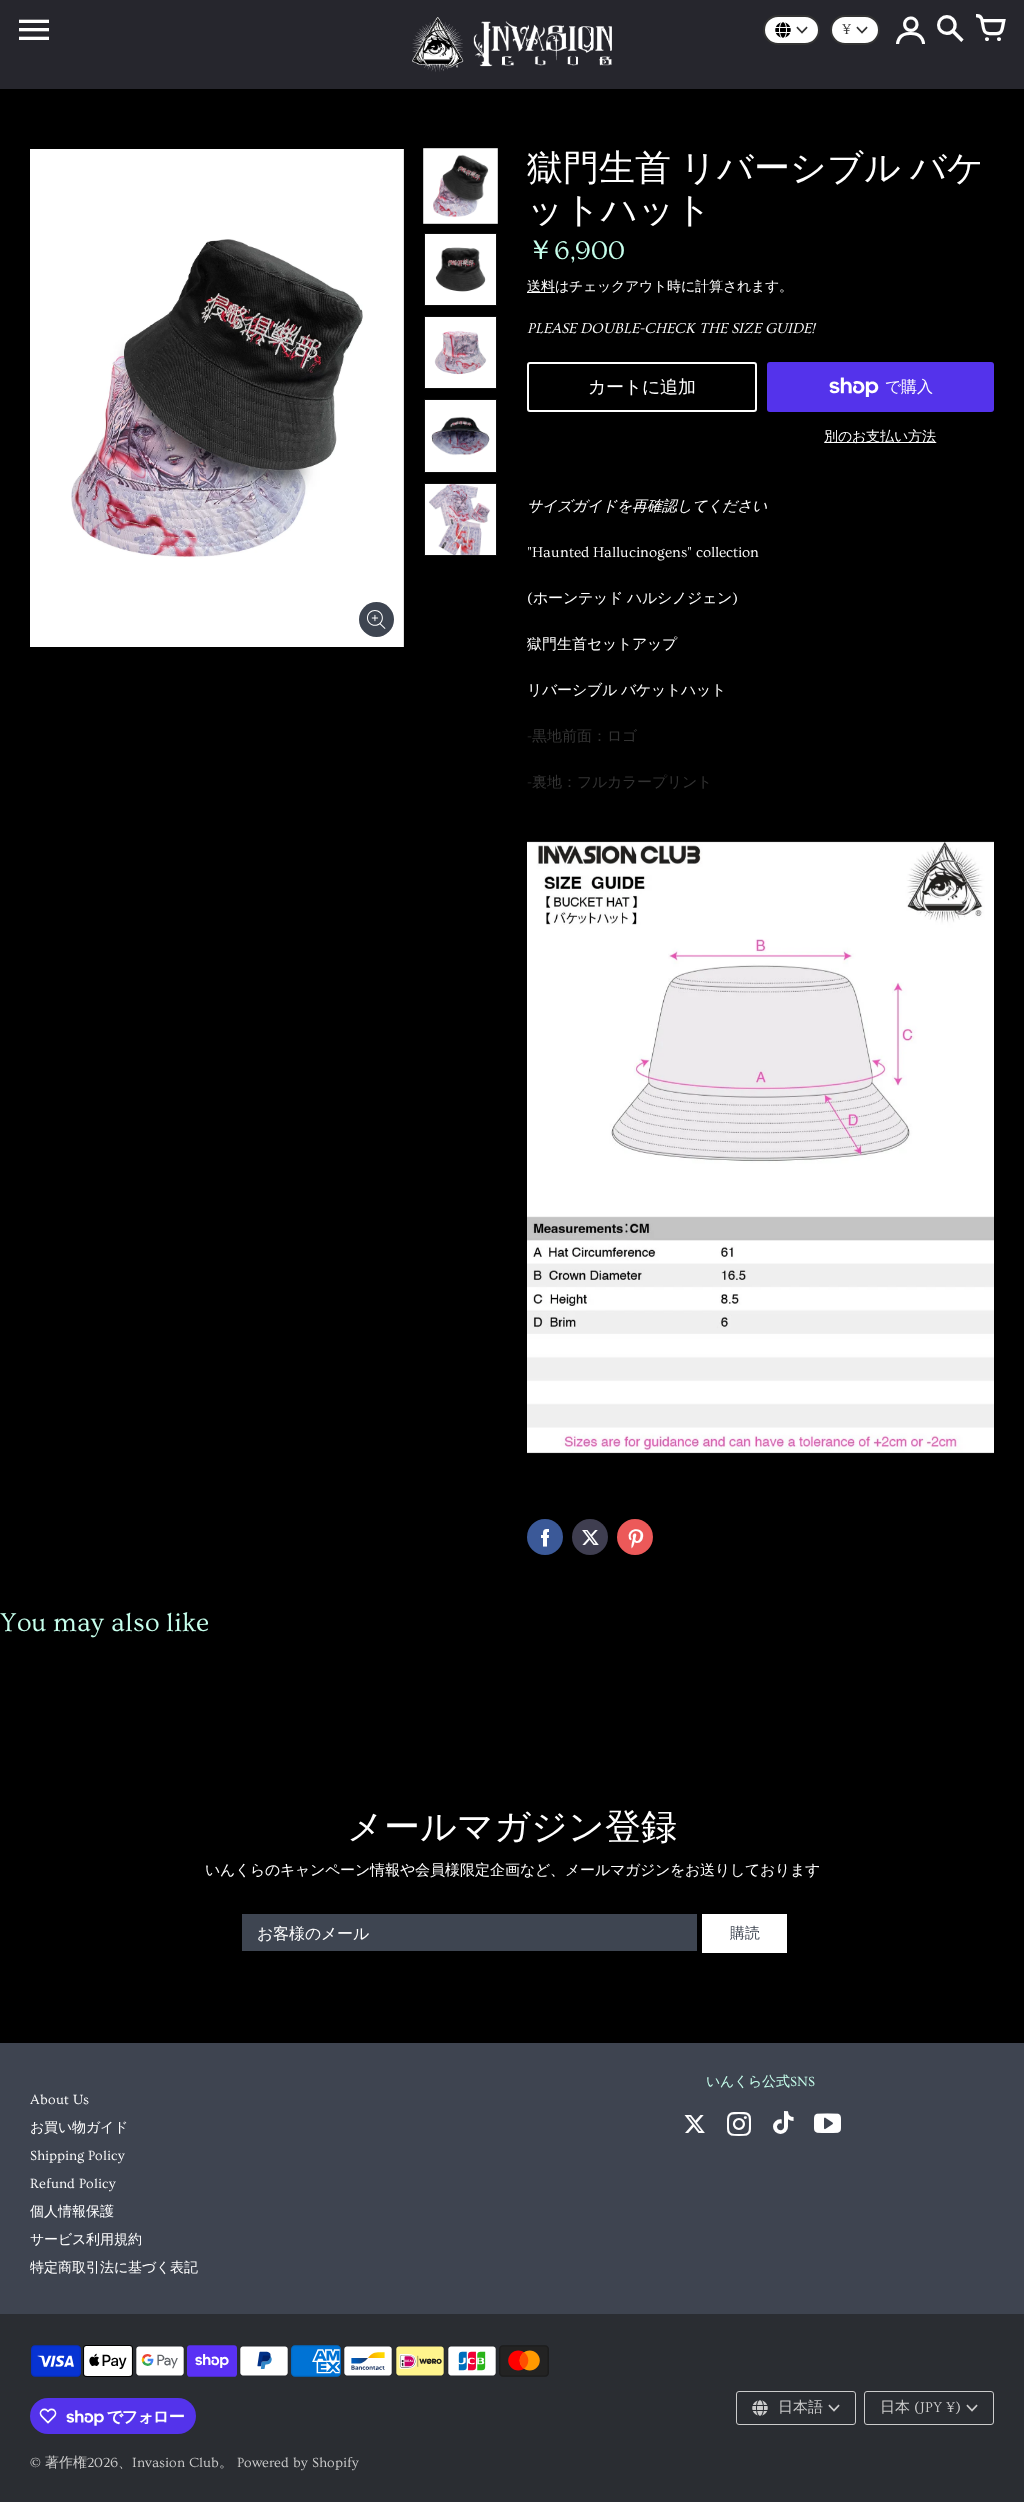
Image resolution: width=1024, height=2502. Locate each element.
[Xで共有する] (590, 1537)
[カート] (990, 30)
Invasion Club (175, 2463)
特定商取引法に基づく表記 (114, 2268)
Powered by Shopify (298, 2463)
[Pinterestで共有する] (635, 1537)
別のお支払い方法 (880, 437)
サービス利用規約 (86, 2240)
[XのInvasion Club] (695, 2127)
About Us (59, 2100)
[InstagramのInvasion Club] (739, 2127)
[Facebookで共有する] (545, 1537)
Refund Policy (73, 2184)
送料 (541, 287)
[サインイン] (910, 30)
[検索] (950, 30)
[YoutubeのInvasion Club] (827, 2127)
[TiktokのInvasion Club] (783, 2127)
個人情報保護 (72, 2212)
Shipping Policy (77, 2156)
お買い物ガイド (79, 2128)
